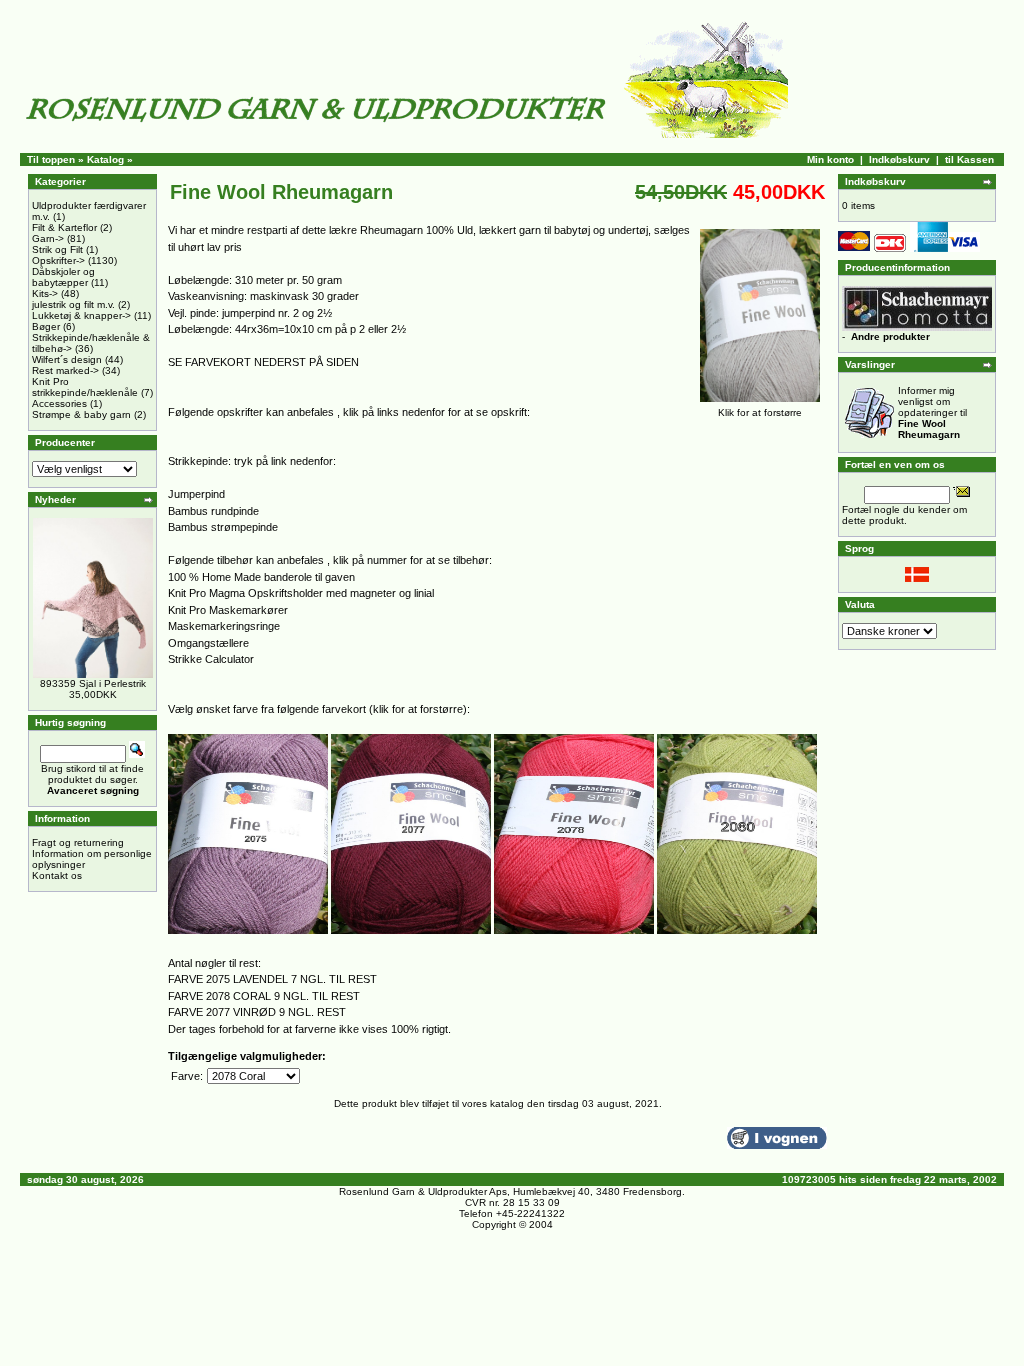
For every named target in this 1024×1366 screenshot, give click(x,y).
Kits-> (45, 293)
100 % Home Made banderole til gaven (261, 577)
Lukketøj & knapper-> (81, 315)
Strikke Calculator (211, 659)
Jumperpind (196, 494)
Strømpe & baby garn (81, 414)
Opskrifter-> (58, 260)
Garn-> (48, 238)
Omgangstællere (208, 643)
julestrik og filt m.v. (73, 304)
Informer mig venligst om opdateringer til (932, 412)
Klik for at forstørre (760, 412)
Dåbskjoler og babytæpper (63, 277)
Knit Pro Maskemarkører (228, 610)
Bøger (46, 326)
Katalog (105, 159)
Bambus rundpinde (213, 511)
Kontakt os (57, 875)
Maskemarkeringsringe (224, 626)
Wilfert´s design (67, 359)
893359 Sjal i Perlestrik (93, 683)
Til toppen (51, 159)
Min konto (830, 159)
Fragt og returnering (78, 842)
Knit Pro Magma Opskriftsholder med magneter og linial (301, 593)
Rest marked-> (65, 370)
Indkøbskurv (899, 159)
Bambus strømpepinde (223, 527)
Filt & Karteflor (64, 227)
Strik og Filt (57, 249)
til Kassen (969, 159)
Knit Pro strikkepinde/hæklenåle (85, 387)
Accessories (59, 403)
